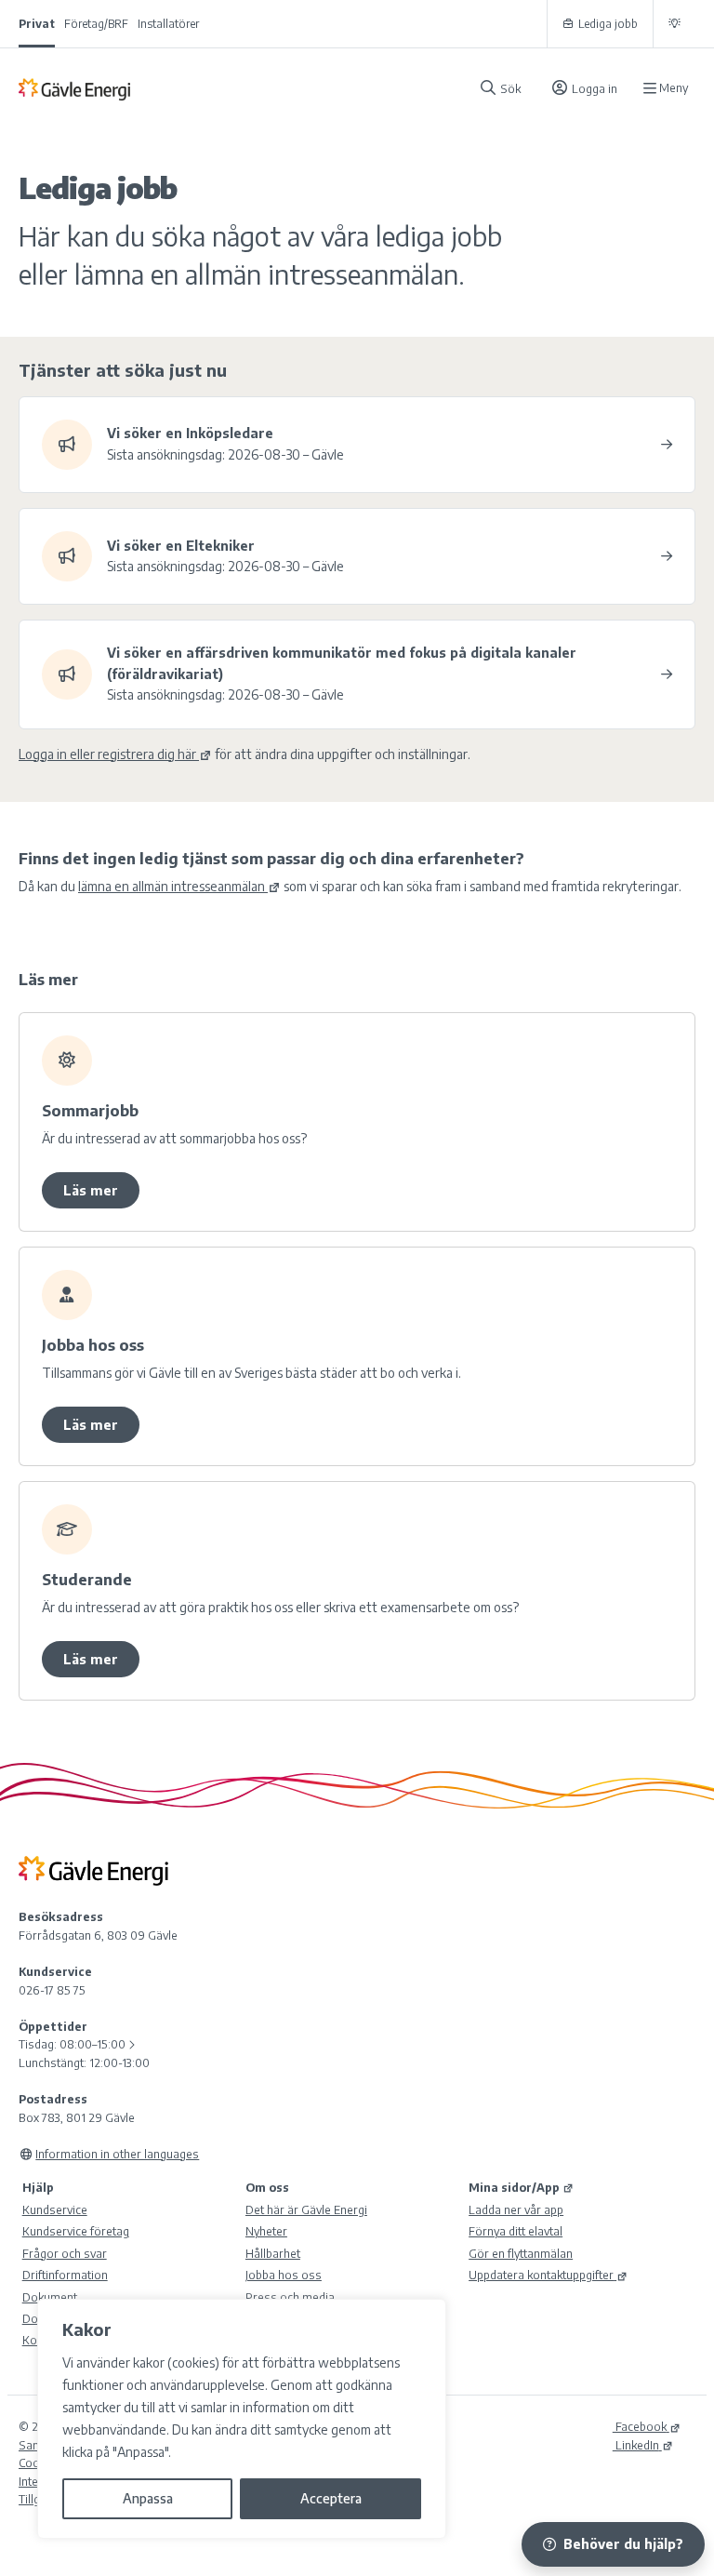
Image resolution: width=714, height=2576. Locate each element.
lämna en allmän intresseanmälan (172, 886)
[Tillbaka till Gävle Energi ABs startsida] (241, 88)
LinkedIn (636, 2445)
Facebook (640, 2426)
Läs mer (91, 1190)
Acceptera (331, 2498)
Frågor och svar (65, 2253)
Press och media (290, 2297)
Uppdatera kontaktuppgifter (541, 2275)
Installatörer (168, 24)
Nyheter (266, 2231)
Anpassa (148, 2498)
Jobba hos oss (284, 2275)
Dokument (50, 2297)
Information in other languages (117, 2154)
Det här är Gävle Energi (306, 2209)
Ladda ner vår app (516, 2209)
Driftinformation (65, 2275)
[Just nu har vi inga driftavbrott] (674, 24)
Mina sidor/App (514, 2187)
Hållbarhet (273, 2253)
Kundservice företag (76, 2231)
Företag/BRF (96, 24)
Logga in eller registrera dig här (107, 754)
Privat (37, 24)
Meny (674, 88)
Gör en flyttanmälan (521, 2253)
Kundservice (55, 2209)
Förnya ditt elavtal (516, 2231)
